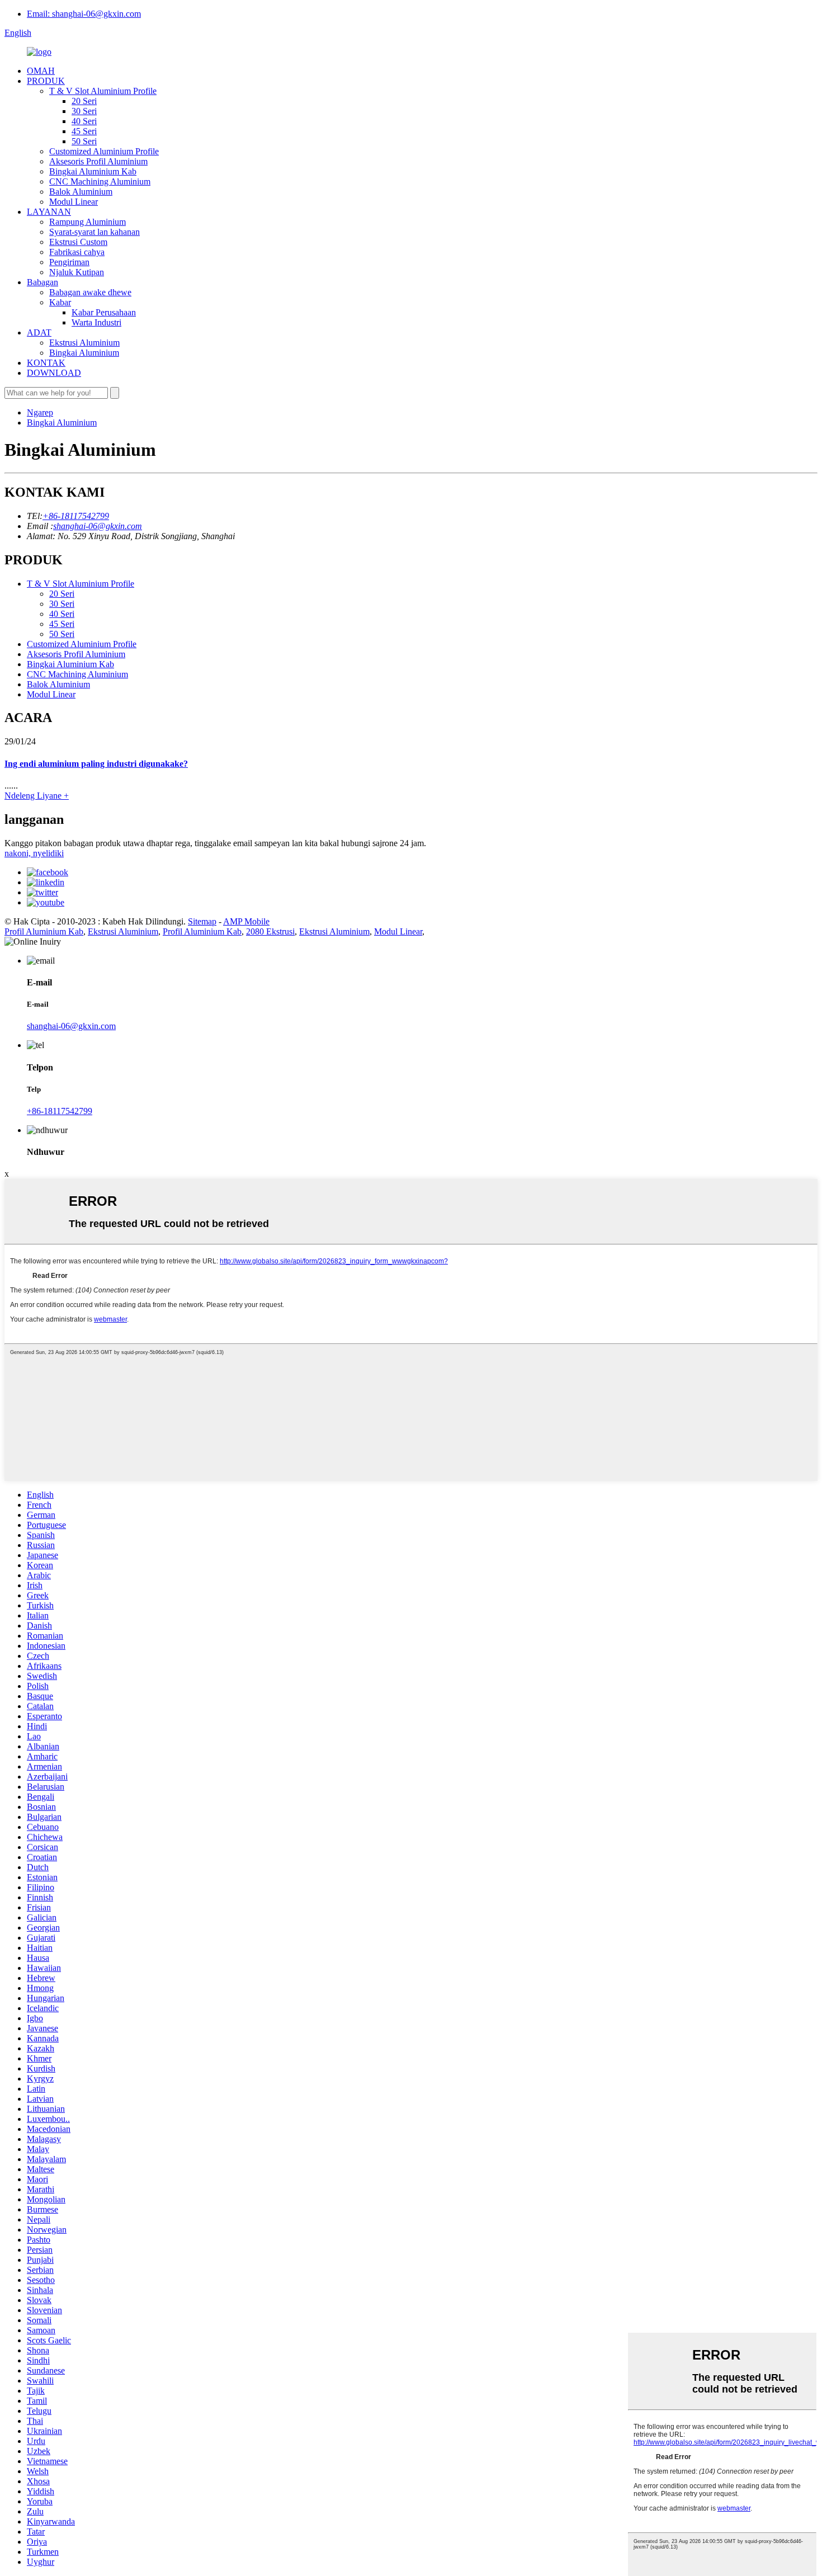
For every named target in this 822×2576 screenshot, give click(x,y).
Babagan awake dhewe (90, 292)
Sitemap (202, 921)
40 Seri (84, 121)
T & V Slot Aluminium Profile (103, 91)
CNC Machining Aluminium (100, 181)
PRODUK (46, 81)
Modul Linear (74, 202)
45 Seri (84, 131)
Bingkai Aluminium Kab (93, 171)
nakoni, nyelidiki (34, 853)
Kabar (60, 302)
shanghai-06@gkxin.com (98, 526)
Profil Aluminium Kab (44, 931)
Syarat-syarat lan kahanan (95, 232)
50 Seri (84, 141)
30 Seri (84, 111)
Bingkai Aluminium (84, 353)
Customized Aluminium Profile (104, 151)
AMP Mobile (246, 921)
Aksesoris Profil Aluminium (98, 161)
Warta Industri (96, 322)
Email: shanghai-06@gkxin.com (84, 14)
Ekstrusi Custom (78, 242)
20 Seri (84, 101)
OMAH (41, 71)
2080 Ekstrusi (270, 931)
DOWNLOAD (54, 373)
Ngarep (40, 412)
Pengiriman (69, 262)
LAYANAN (49, 212)
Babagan (42, 282)
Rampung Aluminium (88, 222)
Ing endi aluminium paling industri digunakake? (96, 764)
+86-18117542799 (76, 516)
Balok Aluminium (81, 192)
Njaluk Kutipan (77, 272)
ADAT (39, 332)
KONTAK (46, 363)
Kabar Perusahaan (104, 312)
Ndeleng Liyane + (37, 796)
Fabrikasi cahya (77, 252)
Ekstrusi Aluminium (84, 343)
